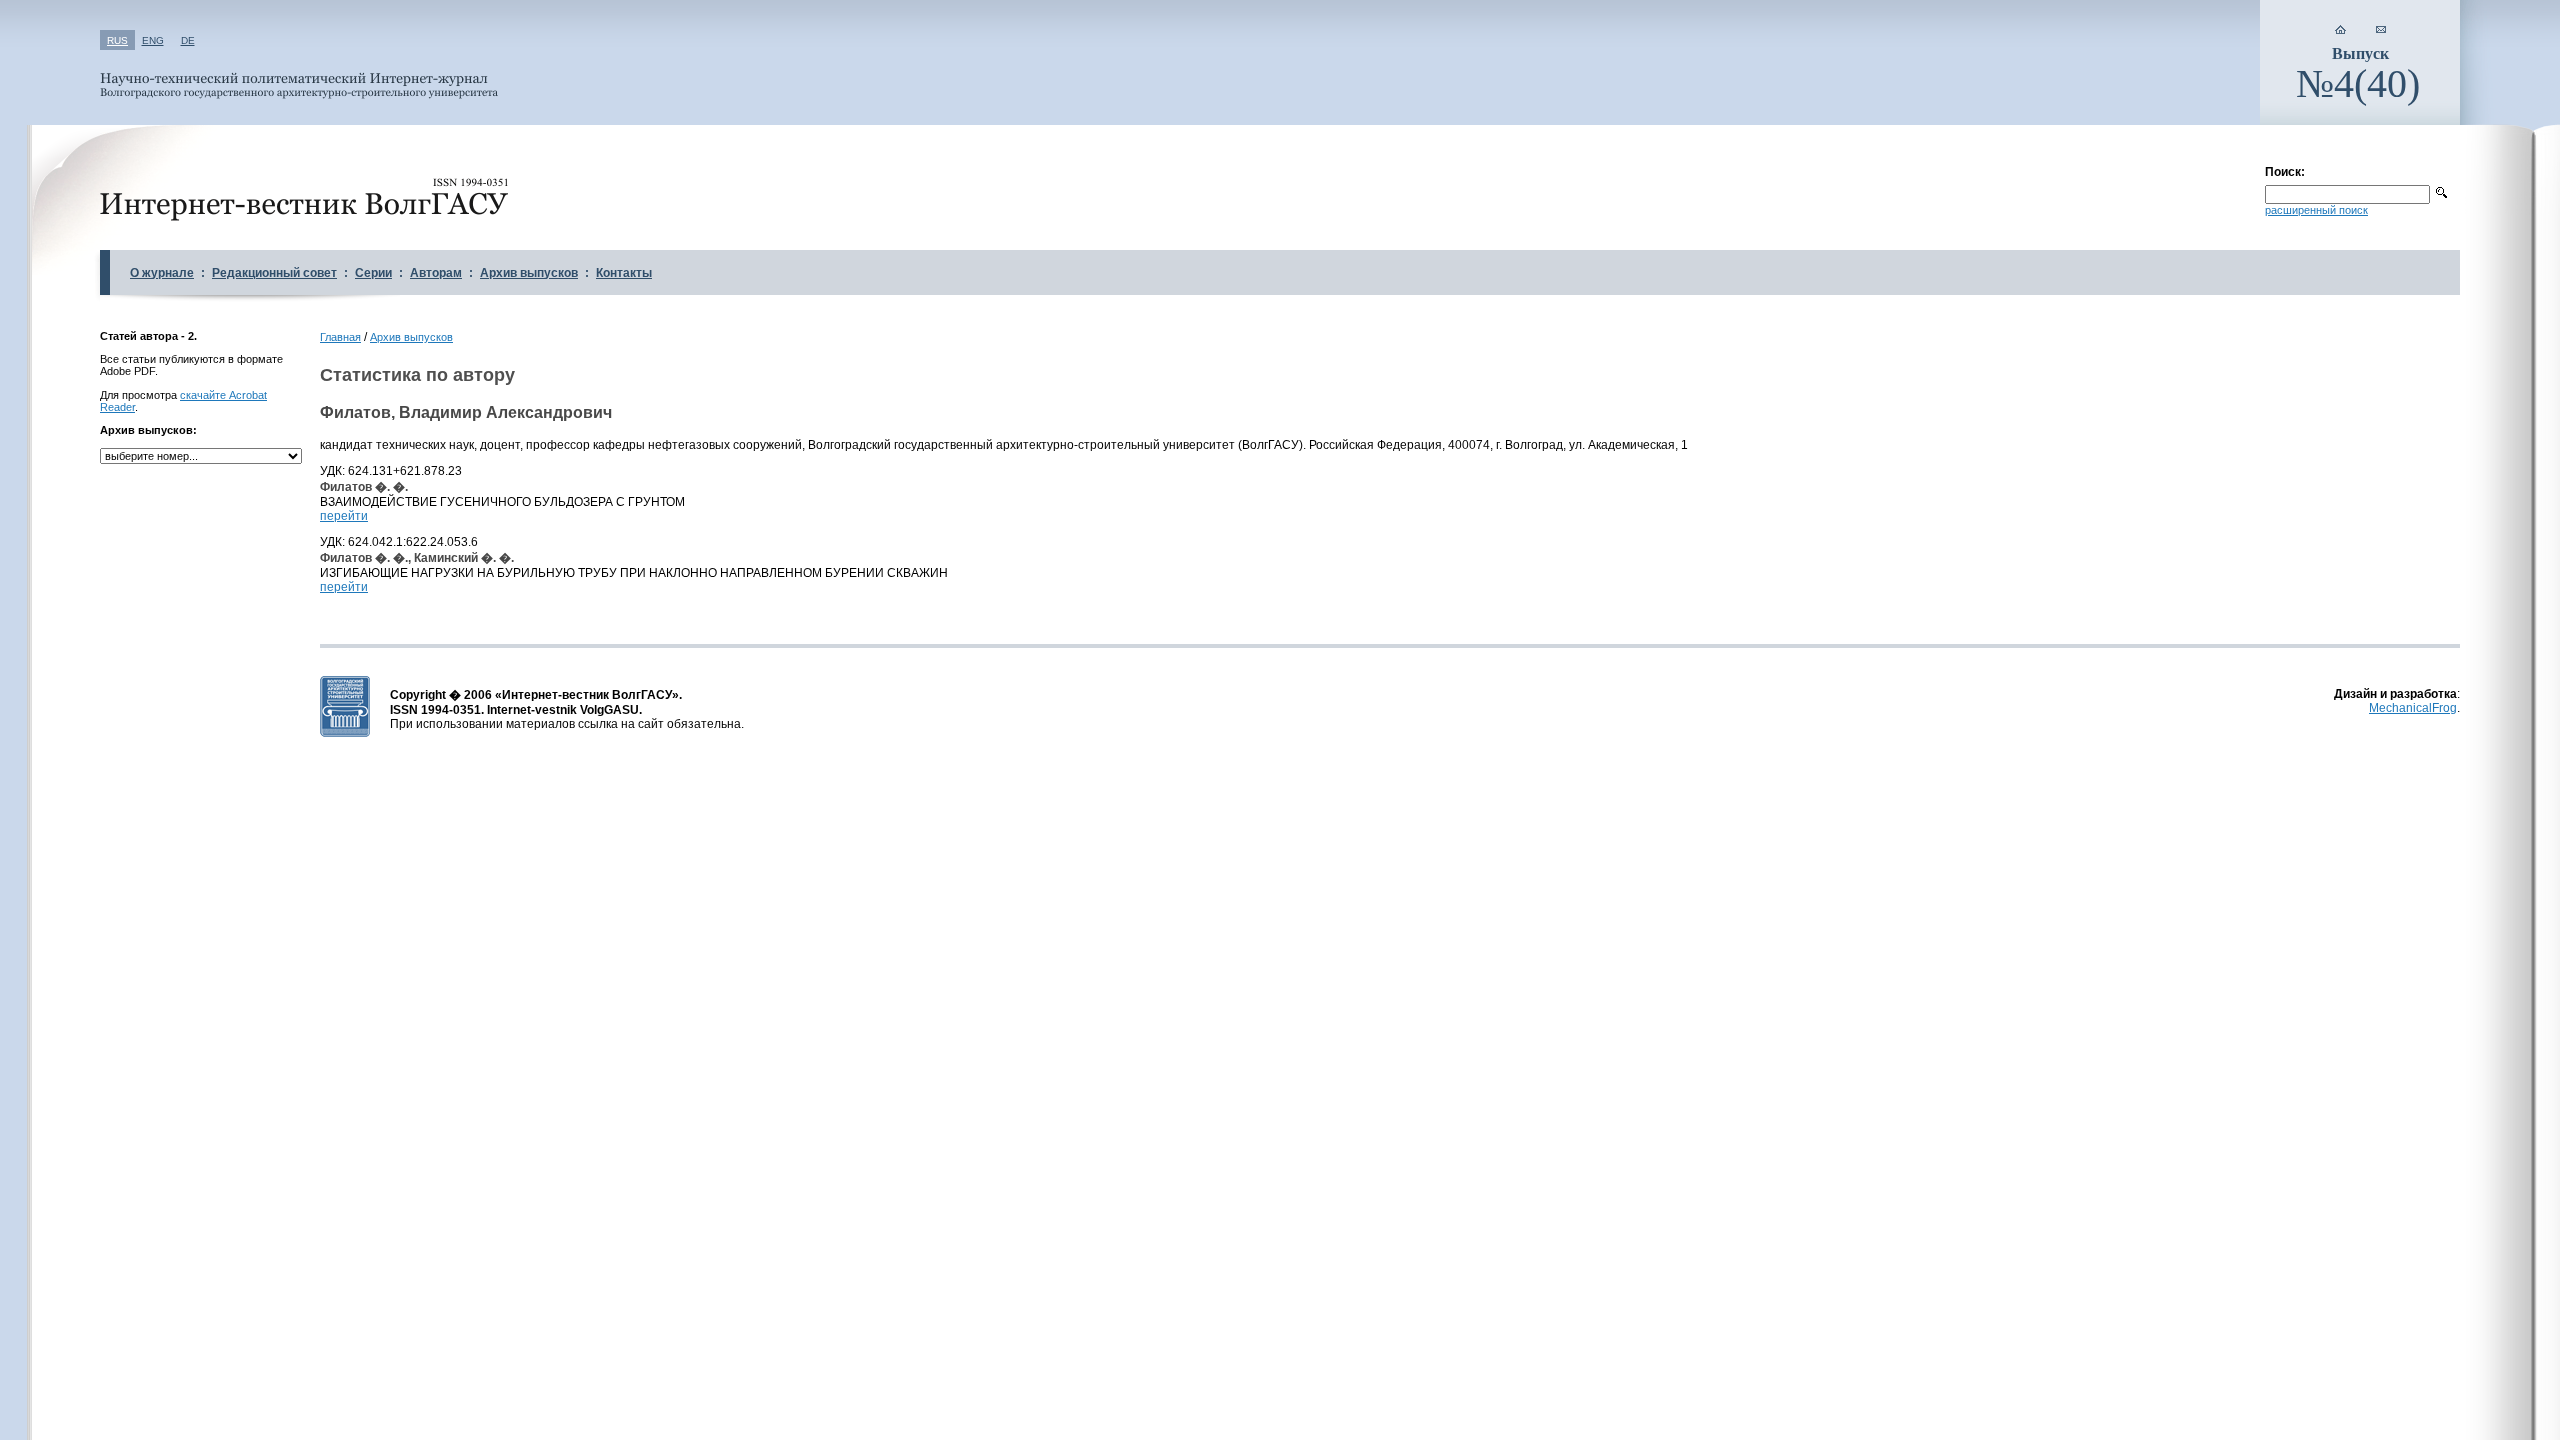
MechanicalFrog (2413, 708)
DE (188, 40)
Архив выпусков (529, 273)
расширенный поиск (2316, 210)
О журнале (162, 273)
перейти (344, 516)
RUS (117, 40)
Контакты (624, 273)
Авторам (436, 273)
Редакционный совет (274, 273)
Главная (340, 337)
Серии (373, 273)
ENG (153, 40)
